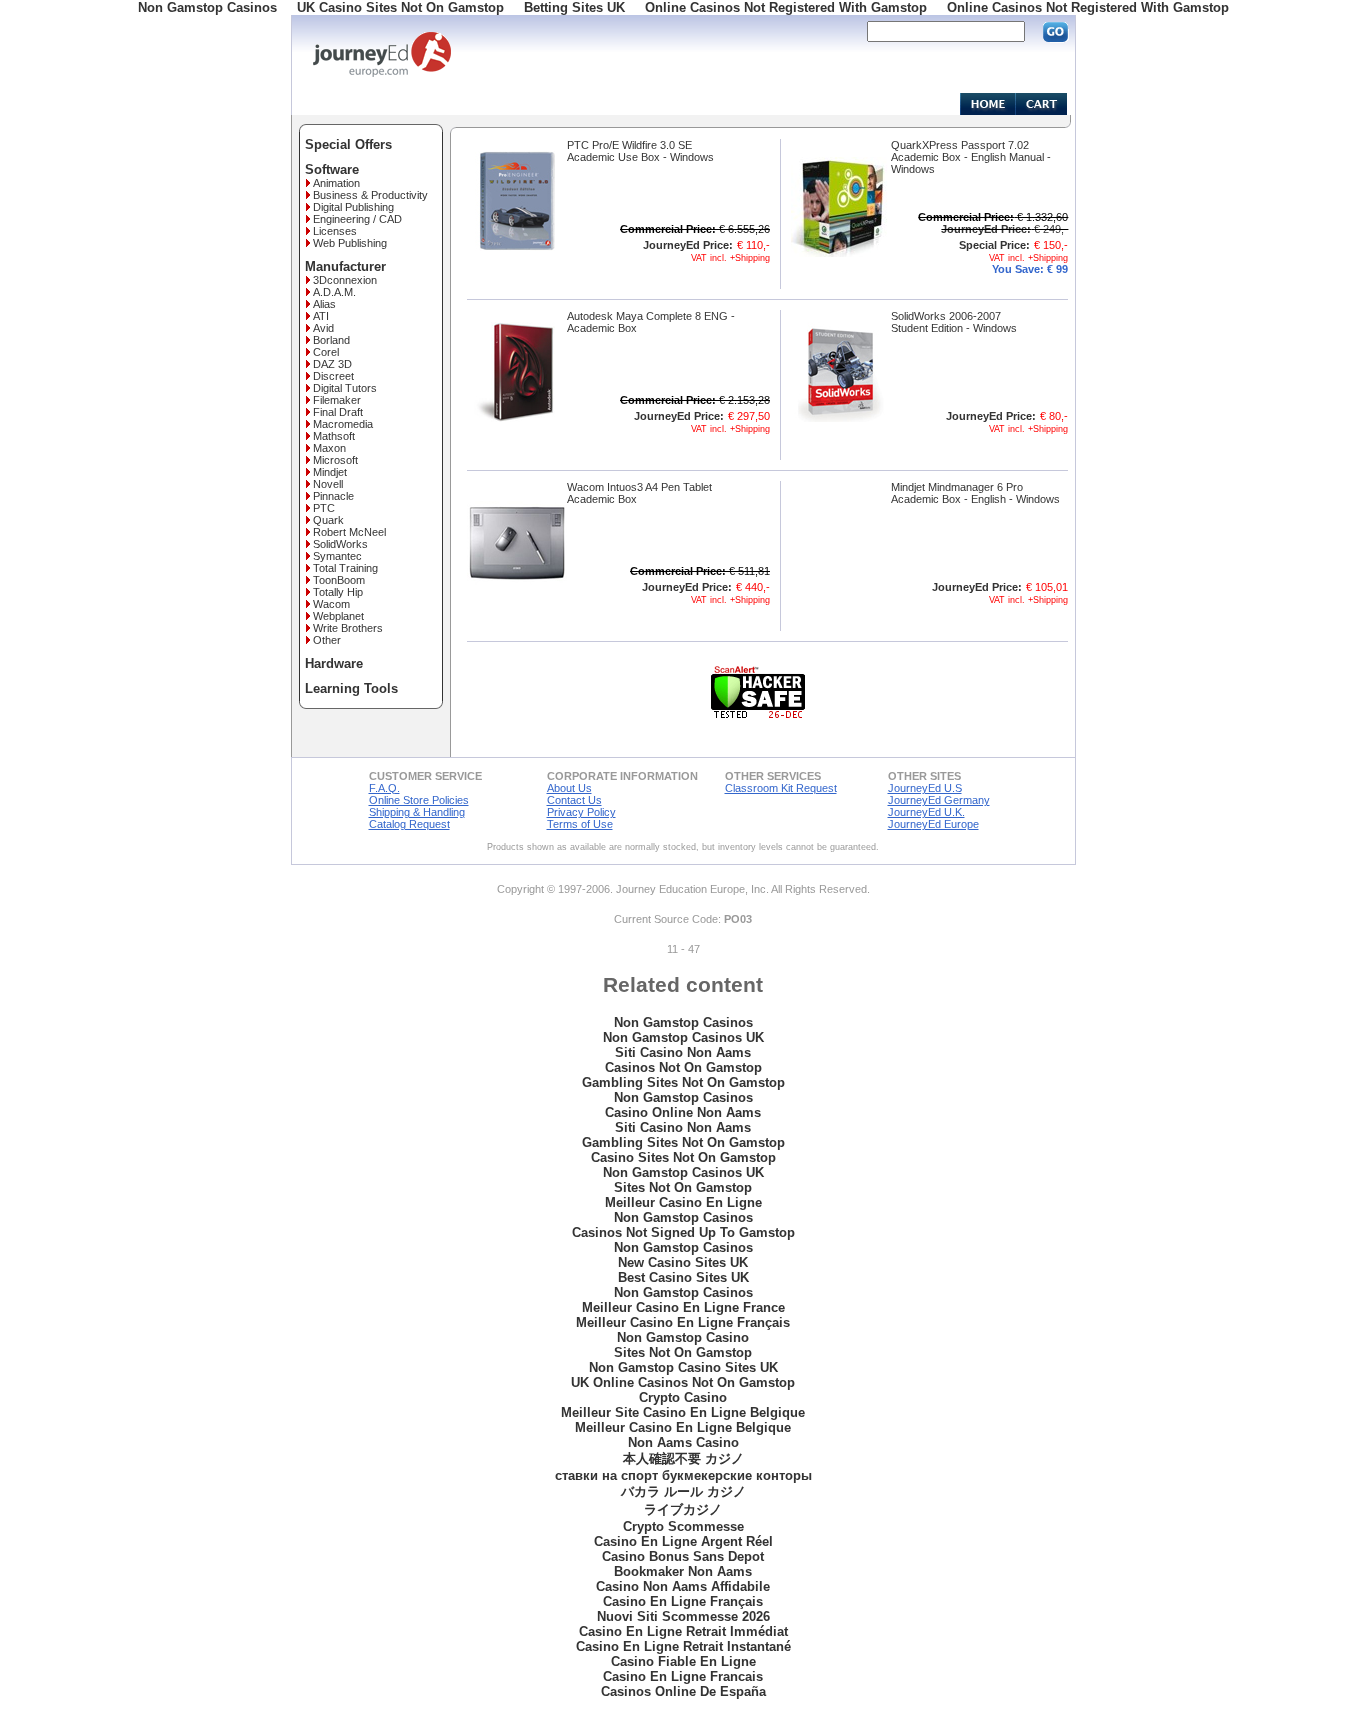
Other (327, 640)
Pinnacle (333, 496)
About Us (569, 788)
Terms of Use (580, 824)
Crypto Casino (683, 1397)
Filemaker (337, 400)
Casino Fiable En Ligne (683, 1661)
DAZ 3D (332, 364)
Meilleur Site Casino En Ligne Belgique (683, 1412)
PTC (324, 508)
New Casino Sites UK (683, 1262)
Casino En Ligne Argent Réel (683, 1541)
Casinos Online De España (683, 1691)
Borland (331, 340)
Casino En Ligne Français (683, 1601)
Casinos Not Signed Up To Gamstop (683, 1232)
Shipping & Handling (417, 812)
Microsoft (335, 460)
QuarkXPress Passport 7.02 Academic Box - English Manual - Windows (971, 157)
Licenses (335, 231)
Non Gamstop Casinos (683, 1022)
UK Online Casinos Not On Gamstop (683, 1382)
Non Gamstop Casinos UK (683, 1037)
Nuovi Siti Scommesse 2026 (683, 1616)
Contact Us (574, 800)
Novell (328, 484)
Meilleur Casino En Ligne (683, 1202)
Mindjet (330, 472)
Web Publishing (350, 243)
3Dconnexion (345, 280)
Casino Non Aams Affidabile (683, 1586)
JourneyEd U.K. (926, 812)
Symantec (337, 556)
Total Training (345, 568)
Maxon (329, 448)
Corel (326, 352)
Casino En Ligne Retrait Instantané (683, 1646)
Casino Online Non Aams (683, 1112)
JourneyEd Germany (939, 800)
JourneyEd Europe (933, 824)
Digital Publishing (353, 207)
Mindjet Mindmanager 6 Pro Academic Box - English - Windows (975, 493)
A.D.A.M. (334, 292)
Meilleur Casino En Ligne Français (683, 1322)
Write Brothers (348, 628)
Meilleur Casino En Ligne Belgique (683, 1427)
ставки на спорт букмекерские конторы (683, 1475)
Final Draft (338, 412)
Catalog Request (409, 824)
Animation (336, 183)
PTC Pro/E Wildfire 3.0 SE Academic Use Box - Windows (640, 151)
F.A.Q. (384, 788)
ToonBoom (339, 580)
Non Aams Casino (683, 1442)
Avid (323, 328)
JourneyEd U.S (925, 788)
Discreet (333, 376)
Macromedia (343, 424)
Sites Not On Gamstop (683, 1187)
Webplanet (338, 616)
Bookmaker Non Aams (683, 1571)
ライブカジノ (683, 1509)
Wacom (331, 604)
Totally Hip (338, 592)
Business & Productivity (370, 195)
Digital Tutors (345, 388)
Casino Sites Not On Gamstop (683, 1157)
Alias (324, 304)
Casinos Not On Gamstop (683, 1067)
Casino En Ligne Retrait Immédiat (683, 1631)
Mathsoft (334, 436)
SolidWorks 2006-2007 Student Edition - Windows (954, 322)
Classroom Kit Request (781, 788)
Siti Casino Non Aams (683, 1052)
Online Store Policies (419, 800)
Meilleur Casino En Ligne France (683, 1307)
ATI (321, 316)
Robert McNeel (349, 532)
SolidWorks (340, 544)
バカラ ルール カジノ (683, 1491)
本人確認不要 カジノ (683, 1458)
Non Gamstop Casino (683, 1337)
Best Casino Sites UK (683, 1277)
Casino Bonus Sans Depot (683, 1556)
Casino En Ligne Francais (683, 1676)
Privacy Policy (581, 812)
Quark (328, 520)
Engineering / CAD (357, 219)
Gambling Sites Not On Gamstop (683, 1082)
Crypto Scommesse (683, 1526)
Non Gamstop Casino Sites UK (683, 1367)
